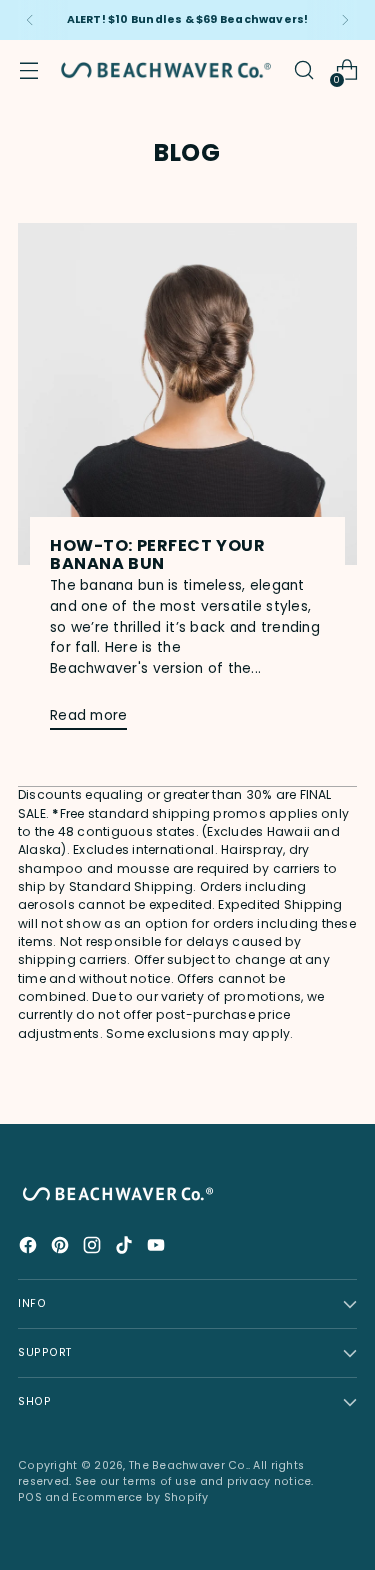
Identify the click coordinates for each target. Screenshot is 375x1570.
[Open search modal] (303, 70)
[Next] (345, 20)
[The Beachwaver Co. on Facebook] (30, 1248)
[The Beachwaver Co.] (166, 70)
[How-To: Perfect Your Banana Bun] (187, 394)
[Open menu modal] (28, 70)
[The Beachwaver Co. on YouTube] (158, 1248)
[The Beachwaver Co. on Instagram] (94, 1248)
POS (30, 1497)
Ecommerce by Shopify (140, 1497)
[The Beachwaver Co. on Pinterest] (62, 1248)
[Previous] (30, 20)
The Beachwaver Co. (188, 1465)
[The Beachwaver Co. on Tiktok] (126, 1248)
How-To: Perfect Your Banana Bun (157, 554)
